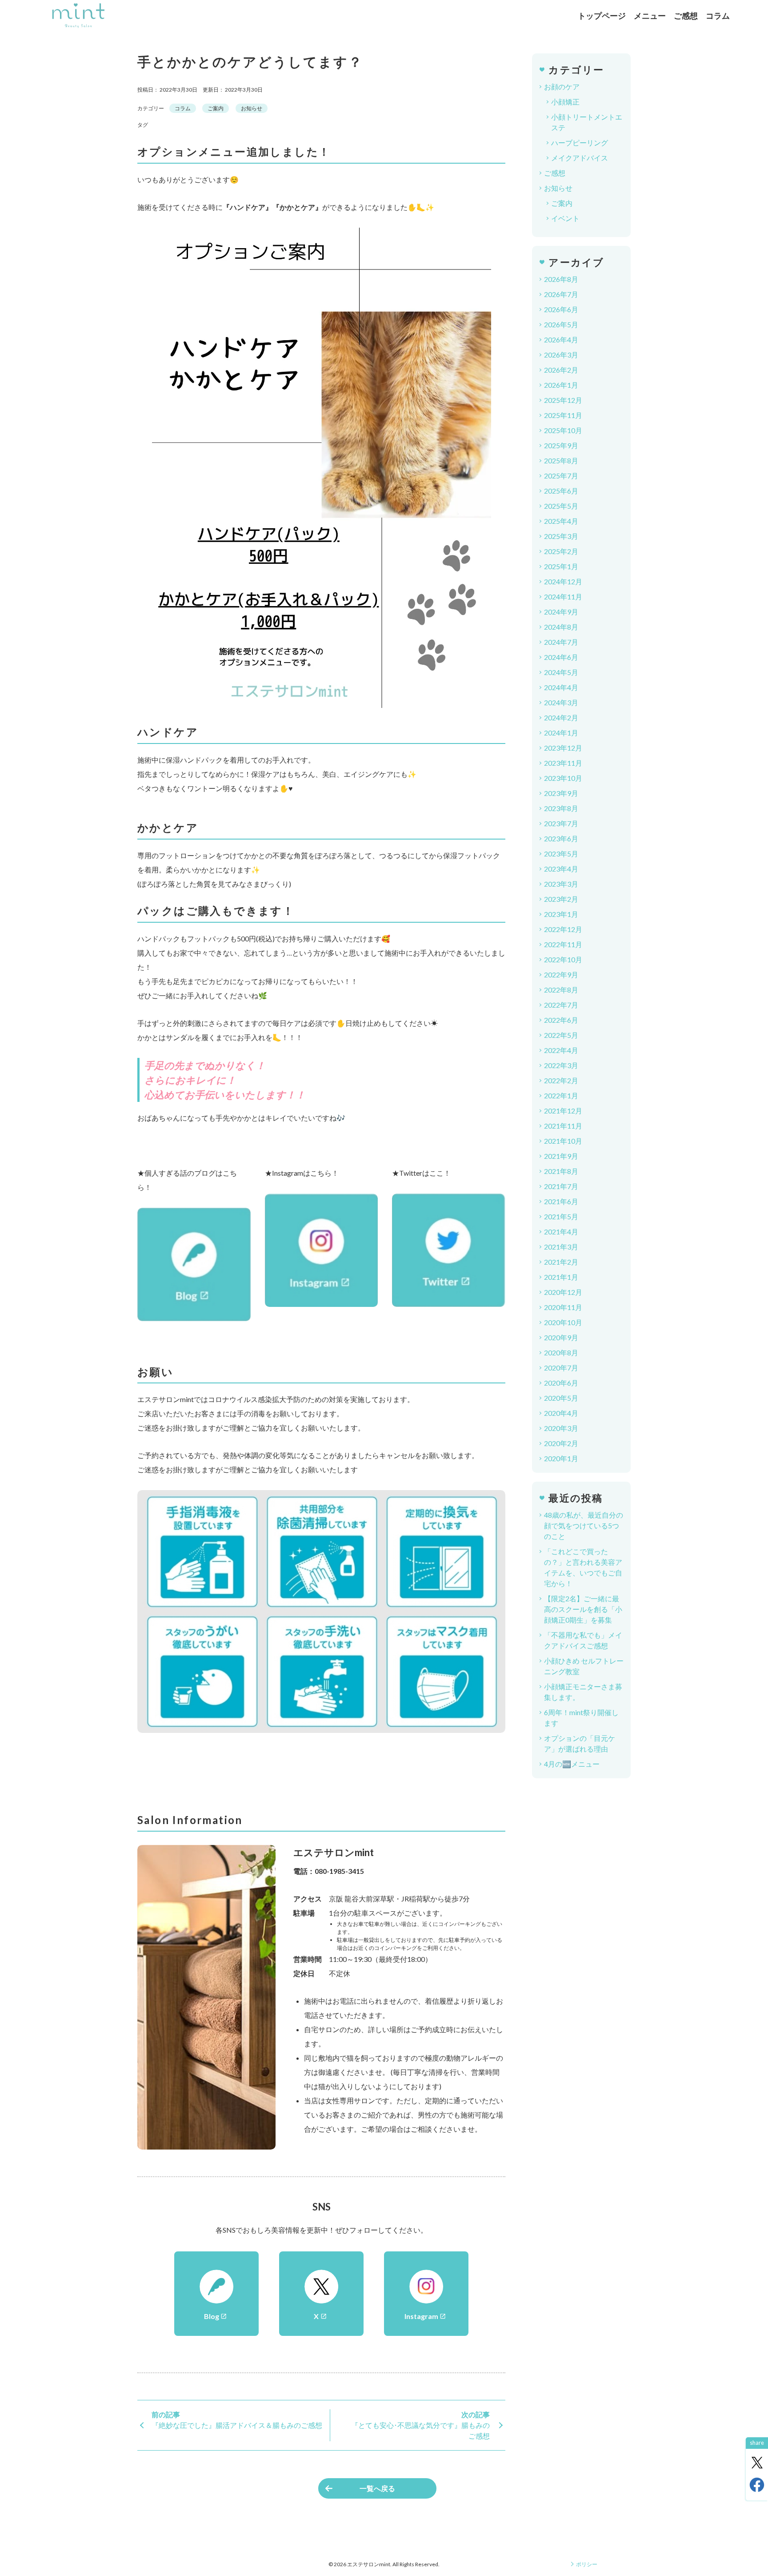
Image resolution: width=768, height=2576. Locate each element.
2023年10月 (563, 778)
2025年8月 (561, 460)
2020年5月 (561, 1398)
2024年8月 (561, 627)
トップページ (602, 16)
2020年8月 (561, 1352)
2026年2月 (561, 370)
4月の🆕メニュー (572, 1764)
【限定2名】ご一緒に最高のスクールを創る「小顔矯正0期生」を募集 (583, 1609)
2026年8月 (561, 279)
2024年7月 (561, 642)
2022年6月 (561, 1020)
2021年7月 (561, 1186)
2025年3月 (561, 536)
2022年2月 (561, 1080)
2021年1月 (561, 1277)
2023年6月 (561, 838)
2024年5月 (561, 672)
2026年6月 (561, 309)
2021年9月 (561, 1156)
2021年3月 (561, 1247)
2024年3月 (561, 702)
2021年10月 (563, 1141)
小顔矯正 (565, 102)
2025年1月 (561, 566)
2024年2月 (561, 717)
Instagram (425, 2316)
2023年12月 (563, 748)
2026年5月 (561, 324)
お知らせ (252, 108)
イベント (565, 218)
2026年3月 (561, 355)
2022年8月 (561, 990)
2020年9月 (561, 1337)
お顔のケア (562, 86)
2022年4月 (561, 1050)
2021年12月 (563, 1111)
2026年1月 (561, 385)
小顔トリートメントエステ (587, 122)
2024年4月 (561, 687)
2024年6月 (561, 657)
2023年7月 (561, 823)
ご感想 (686, 16)
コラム (718, 16)
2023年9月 (561, 793)
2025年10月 (563, 430)
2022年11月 (563, 944)
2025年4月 (561, 521)
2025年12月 (563, 400)
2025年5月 (561, 506)
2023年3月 (561, 884)
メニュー (650, 16)
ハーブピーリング (580, 143)
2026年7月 (561, 294)
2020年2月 (561, 1443)
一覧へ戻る (377, 2488)
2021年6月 (561, 1201)
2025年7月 (561, 476)
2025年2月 (561, 551)
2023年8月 (561, 808)
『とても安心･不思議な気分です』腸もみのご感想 (420, 2430)
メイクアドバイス (580, 158)
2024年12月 (563, 581)
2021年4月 (561, 1232)
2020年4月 (561, 1413)
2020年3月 (561, 1428)
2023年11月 (563, 763)
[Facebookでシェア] (757, 2485)
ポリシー (587, 2564)
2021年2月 (561, 1262)
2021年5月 (561, 1216)
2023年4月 (561, 869)
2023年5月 (561, 854)
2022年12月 (563, 929)
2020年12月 (563, 1292)
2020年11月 (563, 1307)
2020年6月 (561, 1383)
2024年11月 (563, 597)
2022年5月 (561, 1035)
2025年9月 (561, 445)
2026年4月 (561, 340)
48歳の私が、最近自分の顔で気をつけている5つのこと (584, 1525)
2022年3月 (561, 1065)
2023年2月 (561, 899)
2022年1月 (561, 1095)
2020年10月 (563, 1322)
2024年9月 (561, 612)
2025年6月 (561, 491)
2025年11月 (563, 415)
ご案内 (216, 108)
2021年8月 (561, 1171)
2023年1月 (561, 914)
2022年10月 (563, 959)
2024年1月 (561, 733)
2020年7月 (561, 1368)
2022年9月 (561, 975)
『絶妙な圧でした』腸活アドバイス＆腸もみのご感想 (237, 2425)
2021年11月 (563, 1126)
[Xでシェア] (757, 2463)
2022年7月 (561, 1005)
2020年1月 (561, 1458)
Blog (216, 2316)
